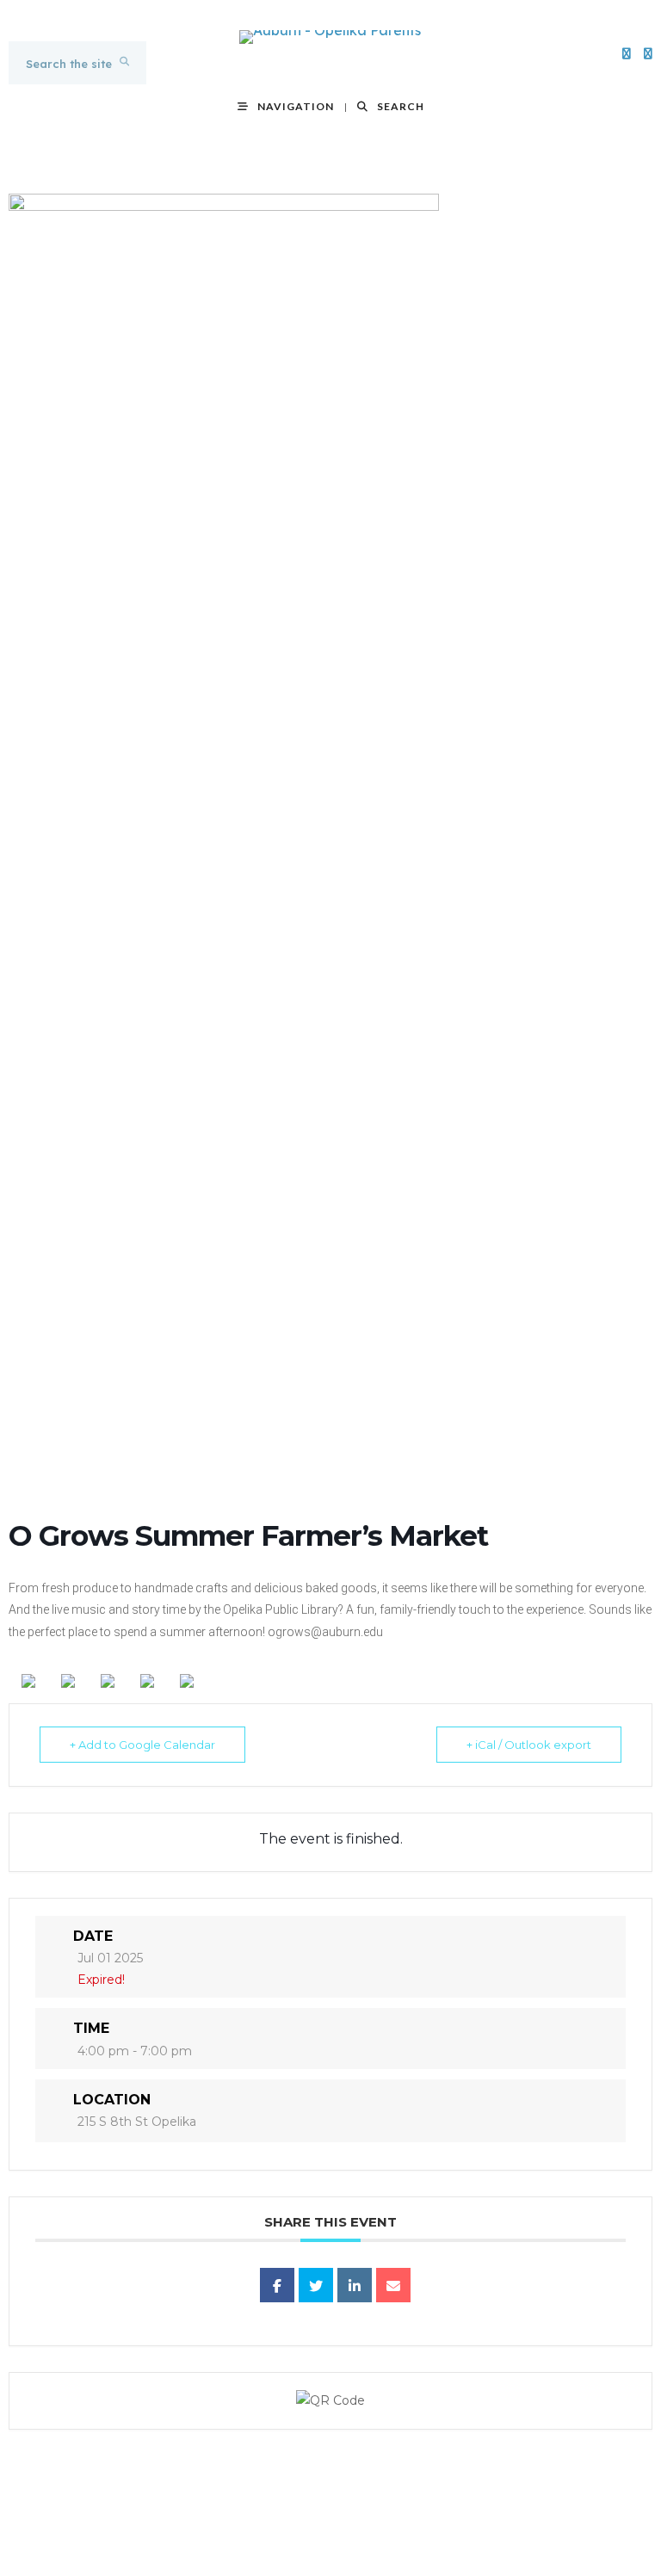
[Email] (393, 2285)
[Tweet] (316, 2285)
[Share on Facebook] (277, 2285)
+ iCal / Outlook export (529, 1745)
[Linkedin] (355, 2285)
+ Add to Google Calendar (142, 1745)
